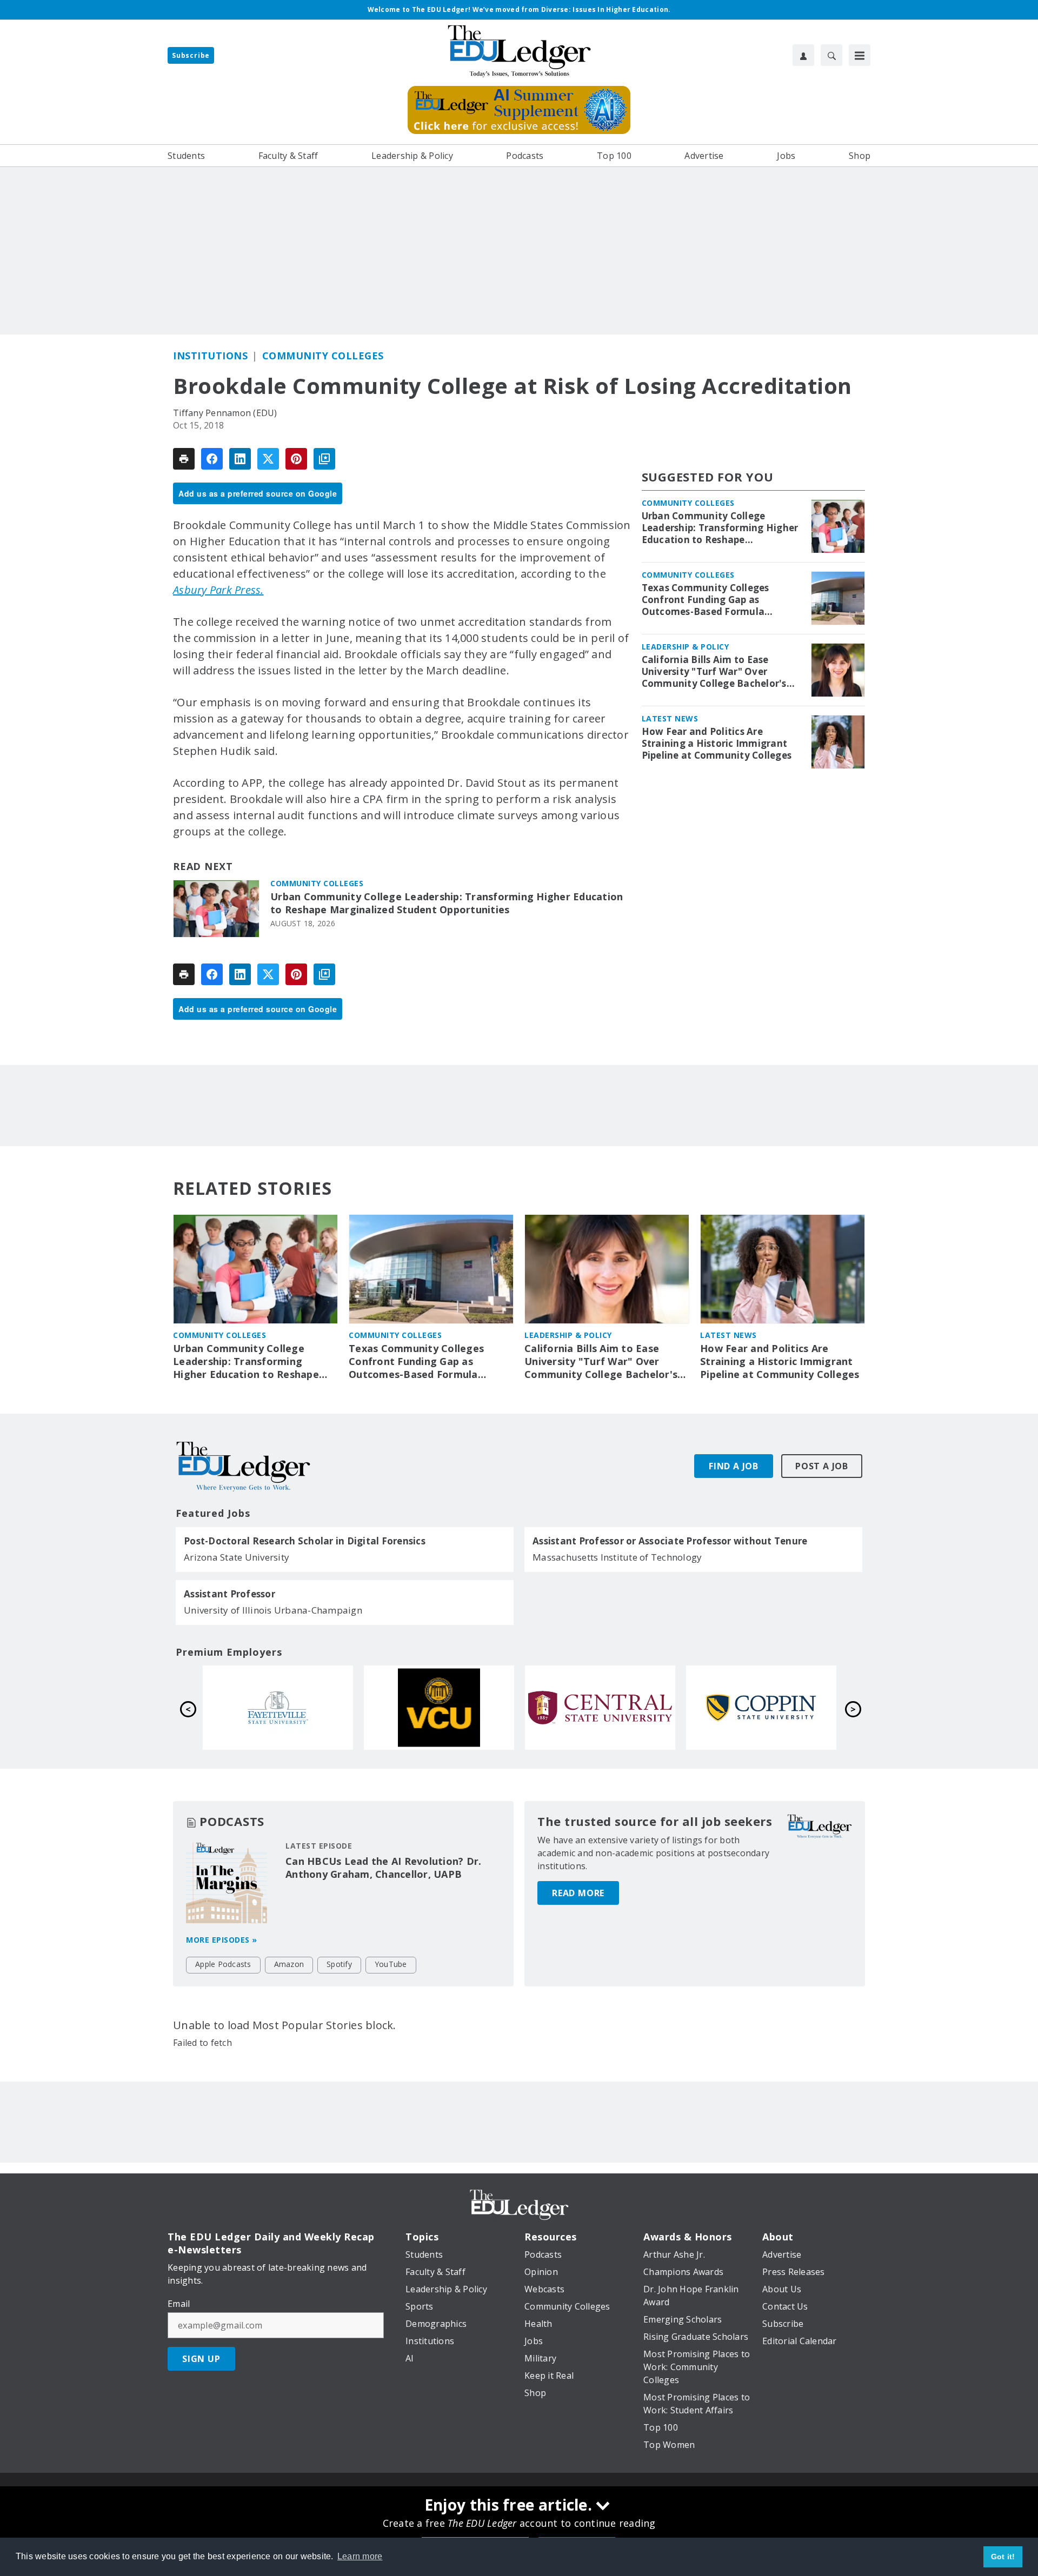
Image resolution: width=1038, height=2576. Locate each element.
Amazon (289, 1964)
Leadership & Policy (686, 647)
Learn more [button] (360, 2556)
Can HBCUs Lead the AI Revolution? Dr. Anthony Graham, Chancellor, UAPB (383, 1868)
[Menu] (860, 55)
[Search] (831, 55)
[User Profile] (803, 55)
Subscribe (191, 55)
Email (179, 2304)
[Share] (212, 459)
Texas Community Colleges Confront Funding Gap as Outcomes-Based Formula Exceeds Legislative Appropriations (706, 600)
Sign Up (201, 2359)
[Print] (184, 459)
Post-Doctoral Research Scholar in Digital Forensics (305, 1541)
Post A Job (822, 1466)
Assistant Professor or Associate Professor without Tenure (670, 1541)
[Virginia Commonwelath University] (761, 1708)
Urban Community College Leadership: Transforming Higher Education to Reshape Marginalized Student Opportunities (447, 903)
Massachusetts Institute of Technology (617, 1557)
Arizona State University (237, 1557)
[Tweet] (268, 459)
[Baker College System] (278, 1708)
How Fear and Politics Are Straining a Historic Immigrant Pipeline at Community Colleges (717, 744)
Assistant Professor (229, 1594)
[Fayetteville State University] (600, 1708)
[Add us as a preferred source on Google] (324, 459)
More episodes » (222, 1940)
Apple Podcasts (223, 1964)
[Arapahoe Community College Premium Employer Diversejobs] (439, 1708)
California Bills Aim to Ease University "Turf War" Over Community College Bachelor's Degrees (714, 672)
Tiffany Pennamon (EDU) (225, 413)
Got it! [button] (1003, 2557)
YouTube (391, 1964)
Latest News (670, 718)
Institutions (210, 356)
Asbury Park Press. (218, 590)
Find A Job (734, 1466)
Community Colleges (323, 356)
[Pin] (296, 459)
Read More (578, 1893)
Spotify (339, 1964)
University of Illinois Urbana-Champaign (273, 1610)
